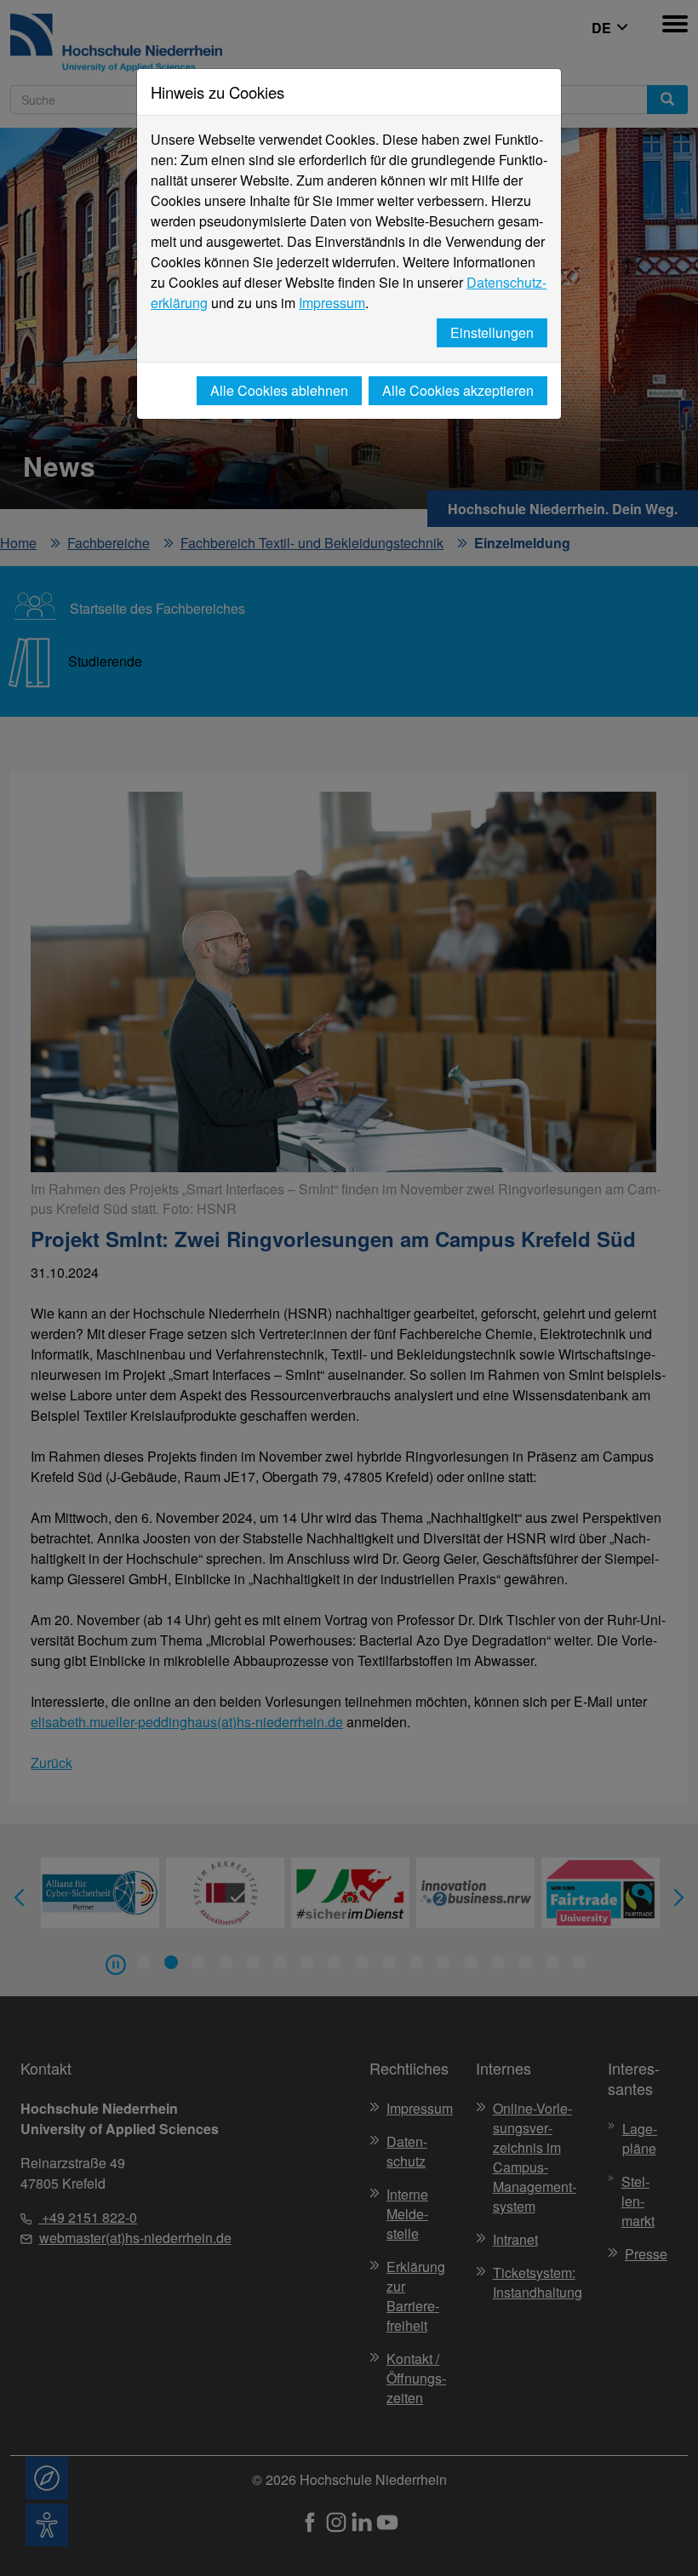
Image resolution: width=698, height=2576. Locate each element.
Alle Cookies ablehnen (279, 390)
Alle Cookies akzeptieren (458, 390)
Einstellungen (492, 332)
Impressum (332, 303)
